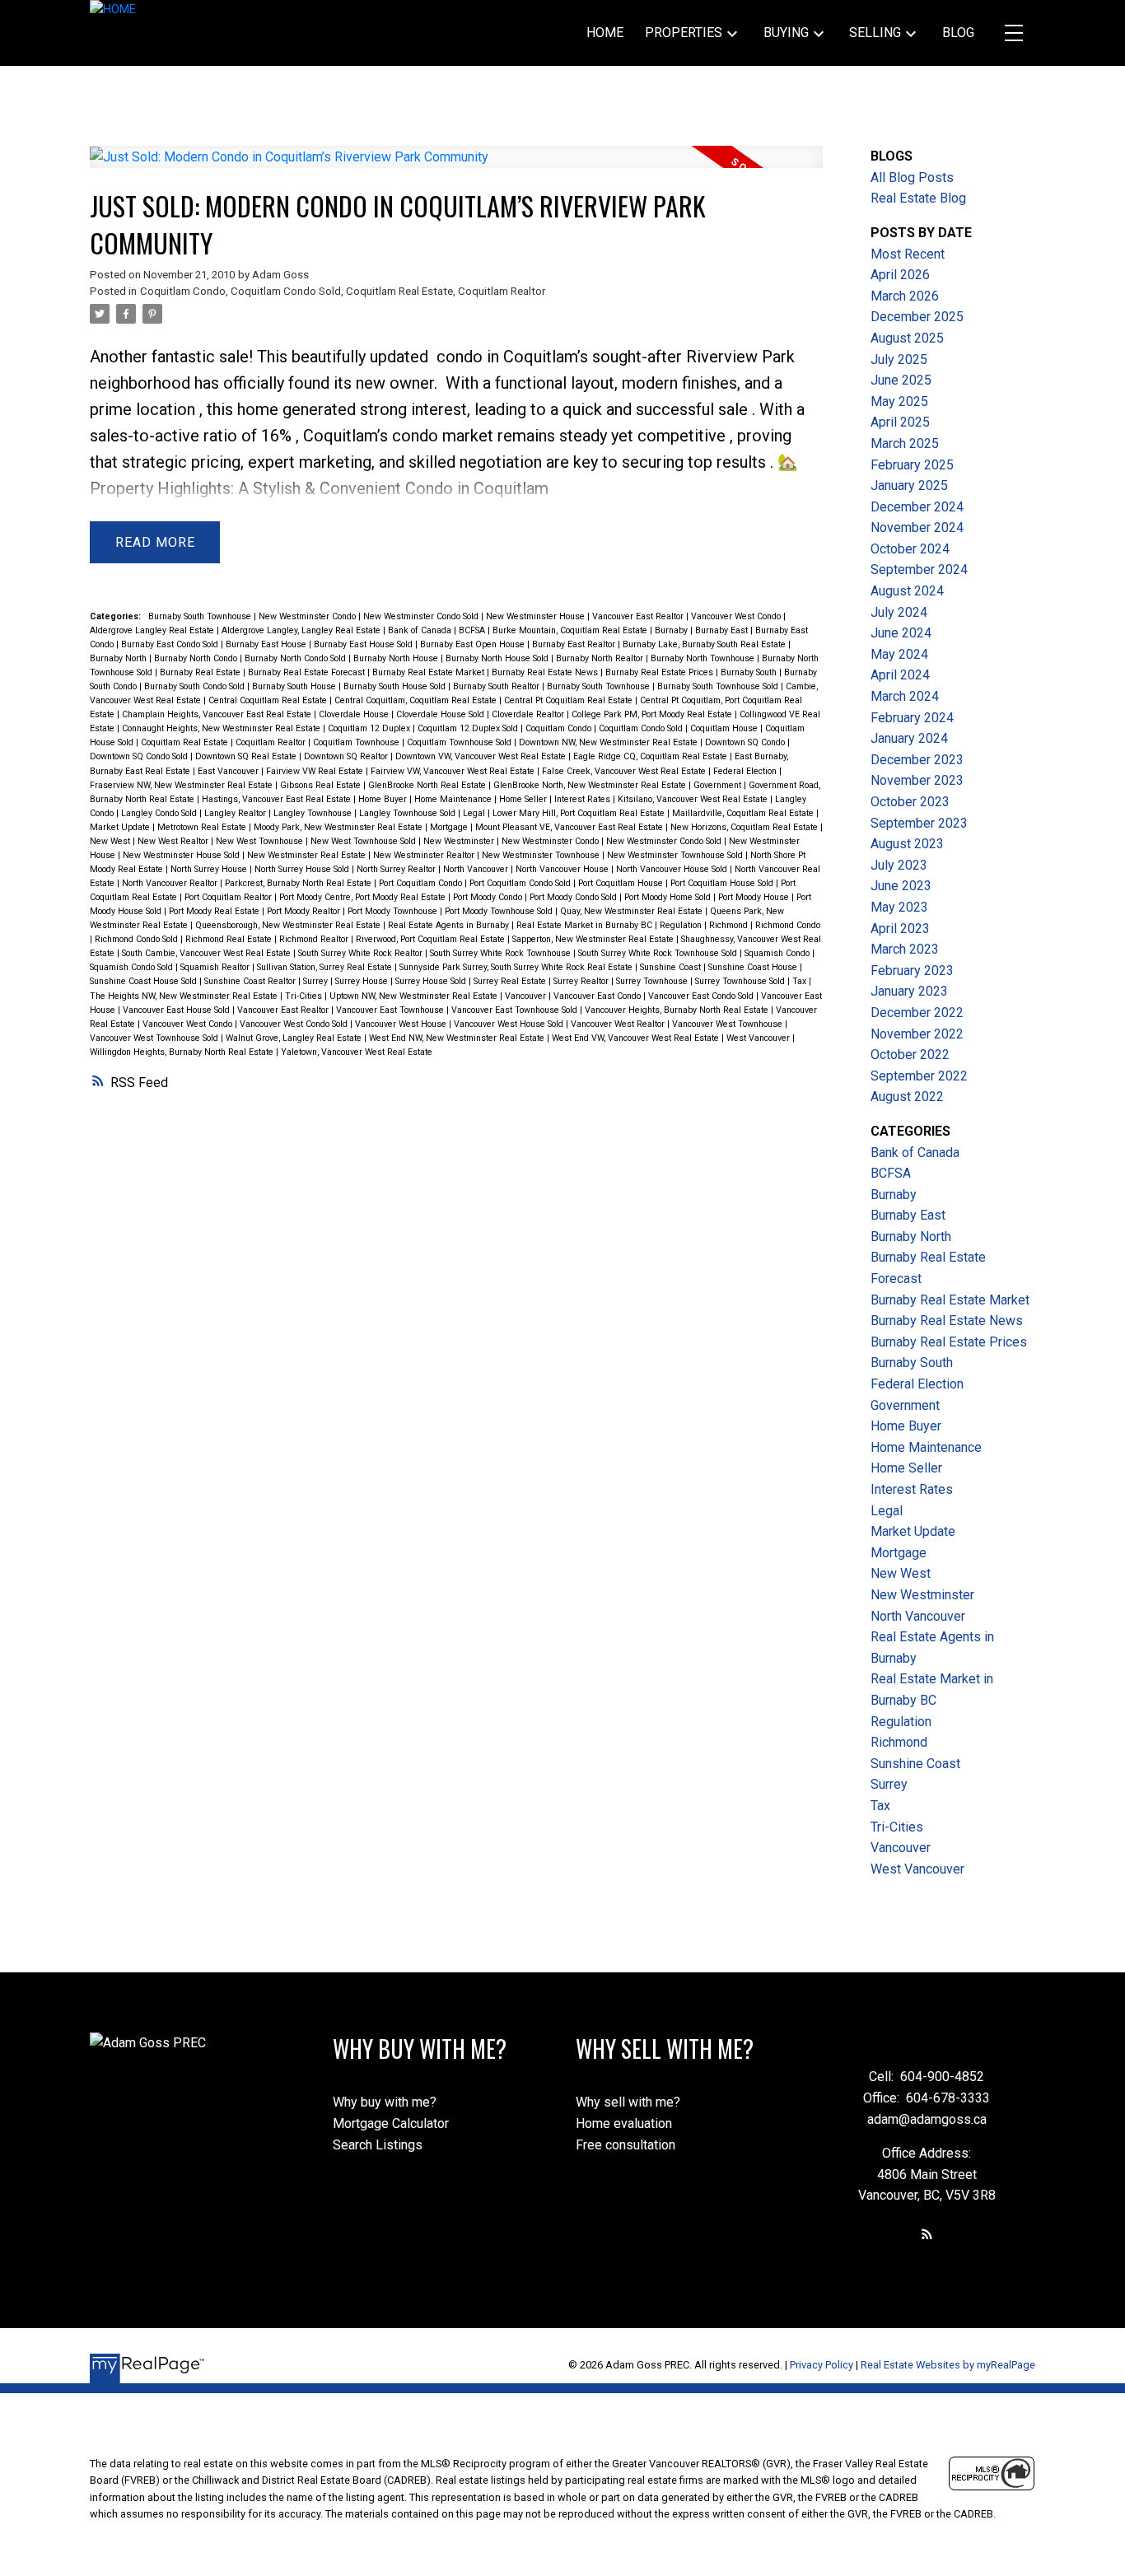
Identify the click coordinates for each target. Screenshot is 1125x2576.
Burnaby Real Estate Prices (661, 672)
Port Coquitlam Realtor (229, 897)
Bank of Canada (421, 630)
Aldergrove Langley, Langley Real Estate (302, 630)
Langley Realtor (236, 813)
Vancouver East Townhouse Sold (516, 1010)
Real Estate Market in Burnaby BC (586, 925)
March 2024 (905, 696)
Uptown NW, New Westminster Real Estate (415, 996)
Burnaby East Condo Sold (171, 644)
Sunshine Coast (672, 967)
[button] (927, 2234)
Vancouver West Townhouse (728, 1024)
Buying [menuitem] (786, 33)
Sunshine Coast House (754, 967)
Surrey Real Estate (511, 981)
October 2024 (910, 549)
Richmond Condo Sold (138, 939)
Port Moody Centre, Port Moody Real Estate (364, 897)
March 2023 (905, 949)
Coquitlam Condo (183, 291)
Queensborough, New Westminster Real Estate (289, 925)
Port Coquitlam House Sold (723, 883)
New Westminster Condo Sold (422, 616)
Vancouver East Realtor (639, 616)
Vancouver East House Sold (177, 1010)
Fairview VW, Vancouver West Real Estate (454, 771)
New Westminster (460, 841)
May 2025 (899, 401)
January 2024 (909, 738)
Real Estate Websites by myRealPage (948, 2365)
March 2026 (905, 296)
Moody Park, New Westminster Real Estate (339, 827)
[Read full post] (456, 167)
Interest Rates (584, 799)
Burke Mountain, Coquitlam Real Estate (571, 630)
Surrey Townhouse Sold (741, 981)
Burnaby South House (295, 686)
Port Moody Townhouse (394, 911)
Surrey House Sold (432, 981)
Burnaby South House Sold (396, 686)
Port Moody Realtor (305, 911)
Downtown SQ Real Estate (247, 756)
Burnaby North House (397, 658)
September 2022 (919, 1076)
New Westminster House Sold (182, 855)
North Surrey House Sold (303, 869)
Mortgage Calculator (391, 2123)
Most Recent (908, 254)
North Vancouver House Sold (673, 869)
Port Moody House (755, 897)
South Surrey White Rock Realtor (362, 953)
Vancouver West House (402, 1024)
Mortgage (450, 827)
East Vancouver (229, 771)
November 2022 (917, 1034)
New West (111, 841)
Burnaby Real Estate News (546, 672)
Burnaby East (723, 630)
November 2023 (917, 780)
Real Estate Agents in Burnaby (450, 925)
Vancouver (527, 996)
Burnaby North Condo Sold (296, 658)
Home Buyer (384, 799)
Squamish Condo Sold (133, 967)
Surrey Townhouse (653, 981)
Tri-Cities (305, 996)
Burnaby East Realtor (575, 644)
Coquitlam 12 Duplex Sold (469, 728)
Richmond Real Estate (230, 939)
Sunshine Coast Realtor (251, 981)
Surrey (317, 981)
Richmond (730, 925)
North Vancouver (477, 869)
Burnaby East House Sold (364, 644)
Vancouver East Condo (598, 996)
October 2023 (910, 802)
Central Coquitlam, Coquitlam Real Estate (417, 700)
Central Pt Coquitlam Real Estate (570, 700)
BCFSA (473, 630)
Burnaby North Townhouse (704, 658)
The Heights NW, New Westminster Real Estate (185, 996)
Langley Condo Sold (160, 813)
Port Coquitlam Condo (422, 883)
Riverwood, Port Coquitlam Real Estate (432, 939)
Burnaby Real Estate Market (429, 672)
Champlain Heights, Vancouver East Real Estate (218, 714)
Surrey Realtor (582, 981)
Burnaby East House (267, 644)
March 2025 (905, 443)
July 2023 (899, 865)
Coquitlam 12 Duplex (370, 728)
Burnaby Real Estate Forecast (308, 672)
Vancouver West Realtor (619, 1024)
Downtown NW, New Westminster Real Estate (609, 742)
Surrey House (363, 981)
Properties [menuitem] (684, 33)
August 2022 (907, 1097)
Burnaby (672, 630)
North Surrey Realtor (397, 869)
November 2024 (917, 527)
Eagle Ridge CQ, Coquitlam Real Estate (651, 756)
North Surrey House (210, 869)
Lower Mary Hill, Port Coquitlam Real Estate (580, 813)
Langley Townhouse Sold (408, 813)
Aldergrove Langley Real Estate (153, 630)
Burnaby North (119, 658)
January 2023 (909, 991)
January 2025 (909, 485)
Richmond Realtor (315, 939)
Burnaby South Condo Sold (196, 686)
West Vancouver (759, 1038)
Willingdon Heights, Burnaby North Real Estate (183, 1052)
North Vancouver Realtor (171, 883)
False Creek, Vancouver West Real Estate (625, 771)
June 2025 (901, 380)
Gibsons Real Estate (322, 785)
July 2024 (899, 612)
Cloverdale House (355, 714)
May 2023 (899, 907)
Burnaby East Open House (474, 644)
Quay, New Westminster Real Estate (633, 911)
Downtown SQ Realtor (347, 756)
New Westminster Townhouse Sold (676, 855)
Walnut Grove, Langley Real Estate (295, 1038)
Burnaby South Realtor (497, 686)
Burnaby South (750, 672)
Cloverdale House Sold (441, 714)
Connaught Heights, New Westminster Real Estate (222, 728)
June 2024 (901, 633)
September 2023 (919, 823)
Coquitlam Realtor (502, 291)
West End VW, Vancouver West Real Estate (637, 1038)
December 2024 (917, 507)
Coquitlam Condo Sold (286, 291)
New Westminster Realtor (425, 855)
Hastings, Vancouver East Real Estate (278, 799)
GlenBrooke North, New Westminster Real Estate (591, 785)
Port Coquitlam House (622, 883)
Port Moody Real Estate (215, 911)
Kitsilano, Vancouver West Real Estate (694, 799)
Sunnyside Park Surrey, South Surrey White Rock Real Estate (517, 967)
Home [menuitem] (605, 33)
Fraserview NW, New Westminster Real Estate (182, 785)
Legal (475, 813)
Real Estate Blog (918, 198)
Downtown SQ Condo (746, 742)
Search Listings (378, 2145)
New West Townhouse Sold (364, 841)
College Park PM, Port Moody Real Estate (653, 714)
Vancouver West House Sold (510, 1024)
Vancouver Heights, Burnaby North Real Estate (678, 1010)
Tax (801, 981)
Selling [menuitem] (875, 33)
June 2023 (901, 886)
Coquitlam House (725, 728)
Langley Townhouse (314, 813)
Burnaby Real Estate (201, 672)
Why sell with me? (628, 2102)
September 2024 (919, 569)
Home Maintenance (454, 799)
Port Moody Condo (489, 897)
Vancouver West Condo (737, 616)
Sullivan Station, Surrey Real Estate (326, 967)
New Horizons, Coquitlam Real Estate (745, 827)
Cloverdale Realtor (529, 714)
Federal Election (746, 771)
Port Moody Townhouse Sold (500, 911)
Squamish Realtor (216, 967)
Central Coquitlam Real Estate (269, 700)
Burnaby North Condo (197, 658)
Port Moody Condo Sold (574, 897)
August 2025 (907, 338)
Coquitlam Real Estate (399, 291)
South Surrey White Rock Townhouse (502, 953)
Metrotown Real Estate (203, 827)
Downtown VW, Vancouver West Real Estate (482, 756)
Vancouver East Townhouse (391, 1010)
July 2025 (899, 359)
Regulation (682, 925)
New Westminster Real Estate (308, 855)
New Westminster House (537, 616)
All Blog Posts (912, 177)
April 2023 (900, 929)
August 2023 (907, 844)
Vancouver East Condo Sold (702, 996)
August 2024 (907, 591)
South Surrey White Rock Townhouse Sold (659, 953)
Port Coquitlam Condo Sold (521, 883)
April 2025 (900, 422)
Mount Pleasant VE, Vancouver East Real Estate (570, 827)
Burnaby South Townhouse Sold (719, 686)
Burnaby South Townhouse (201, 616)
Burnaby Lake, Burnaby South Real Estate (705, 644)
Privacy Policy (822, 2365)
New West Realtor (174, 841)
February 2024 (912, 718)
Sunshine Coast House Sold (145, 981)
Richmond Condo (788, 925)
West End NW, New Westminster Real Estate (458, 1038)
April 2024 (900, 675)
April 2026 (900, 275)
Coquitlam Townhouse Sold (460, 742)
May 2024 (899, 654)
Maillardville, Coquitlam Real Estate (744, 813)
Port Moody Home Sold (669, 897)
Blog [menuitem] (958, 33)
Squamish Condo (778, 953)
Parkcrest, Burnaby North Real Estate (299, 883)
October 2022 (910, 1055)
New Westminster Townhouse (542, 855)
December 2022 (917, 1013)
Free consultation (626, 2145)
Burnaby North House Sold (498, 658)
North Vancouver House (563, 869)
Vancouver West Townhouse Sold (155, 1038)
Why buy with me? (385, 2102)
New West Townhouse (261, 841)
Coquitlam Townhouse (357, 742)
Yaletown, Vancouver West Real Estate (357, 1052)
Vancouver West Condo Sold (295, 1024)
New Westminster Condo (308, 616)
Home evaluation (624, 2123)
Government (719, 785)
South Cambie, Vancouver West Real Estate (208, 953)
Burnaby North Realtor (601, 658)
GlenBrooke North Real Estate (428, 785)
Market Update (121, 827)
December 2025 (917, 317)
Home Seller (524, 799)
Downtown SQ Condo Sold (140, 756)
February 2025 (912, 465)
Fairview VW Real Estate (316, 771)
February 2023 (912, 971)
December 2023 (917, 760)
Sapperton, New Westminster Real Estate (594, 939)
